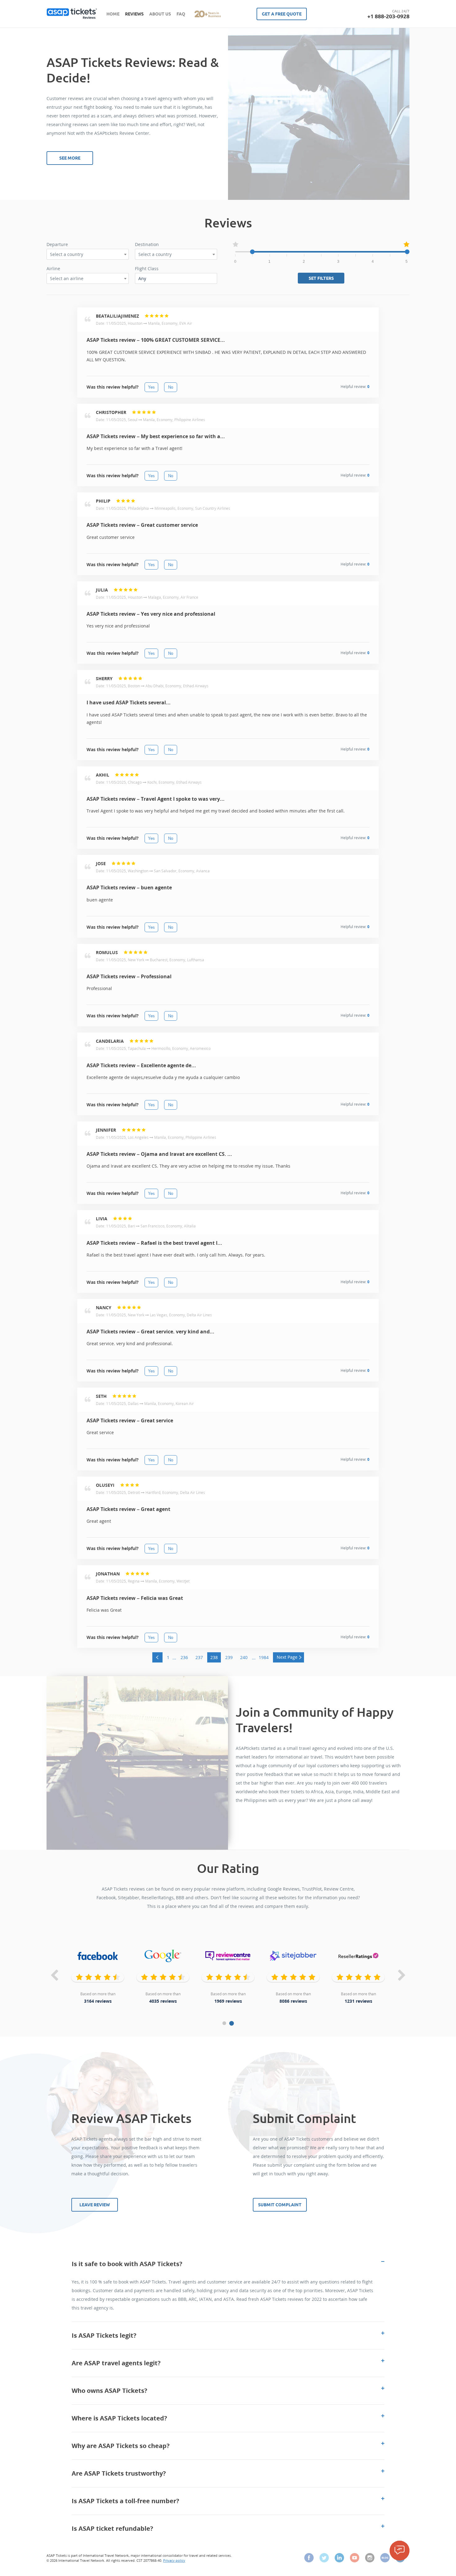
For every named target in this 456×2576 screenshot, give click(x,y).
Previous (54, 1976)
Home (113, 14)
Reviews (134, 14)
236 (184, 1657)
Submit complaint (280, 2205)
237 (199, 1657)
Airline (53, 269)
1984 (264, 1657)
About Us (160, 14)
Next (402, 1976)
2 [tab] (232, 2023)
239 (229, 1657)
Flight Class (147, 269)
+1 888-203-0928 (388, 16)
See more (70, 158)
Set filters (321, 278)
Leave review (95, 2205)
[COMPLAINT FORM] (400, 2551)
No (171, 387)
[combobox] (88, 254)
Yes (151, 387)
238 (214, 1657)
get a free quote (282, 14)
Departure (57, 244)
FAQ (181, 14)
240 (244, 1657)
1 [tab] (224, 2023)
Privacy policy (174, 2560)
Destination (147, 244)
